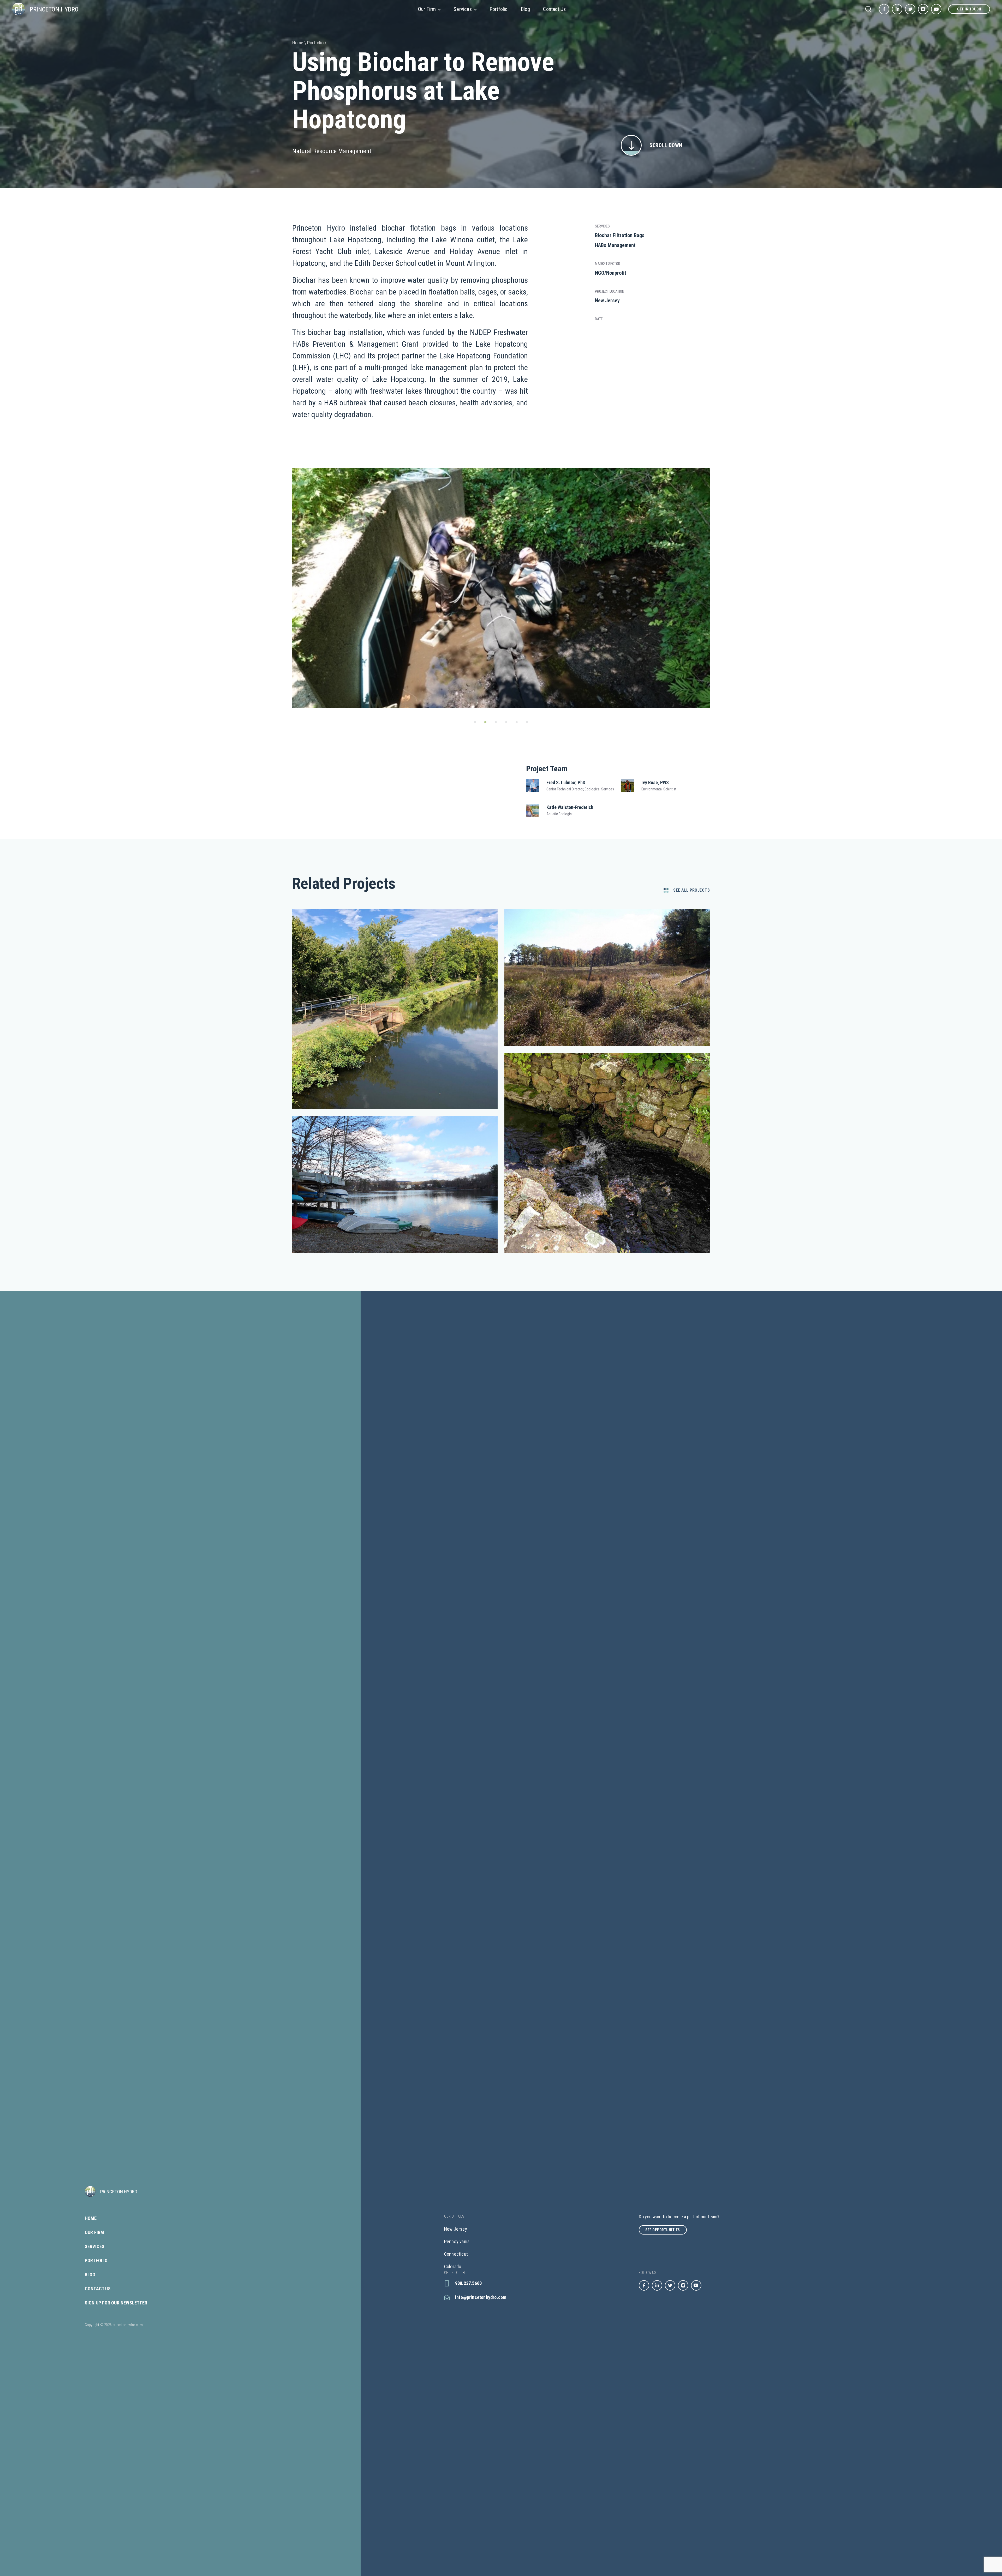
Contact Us (554, 9)
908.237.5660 (468, 2283)
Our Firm (427, 9)
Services (463, 9)
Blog (526, 9)
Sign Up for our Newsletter (116, 2303)
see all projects (691, 890)
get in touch (969, 9)
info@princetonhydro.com (481, 2297)
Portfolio (499, 9)
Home (91, 2218)
